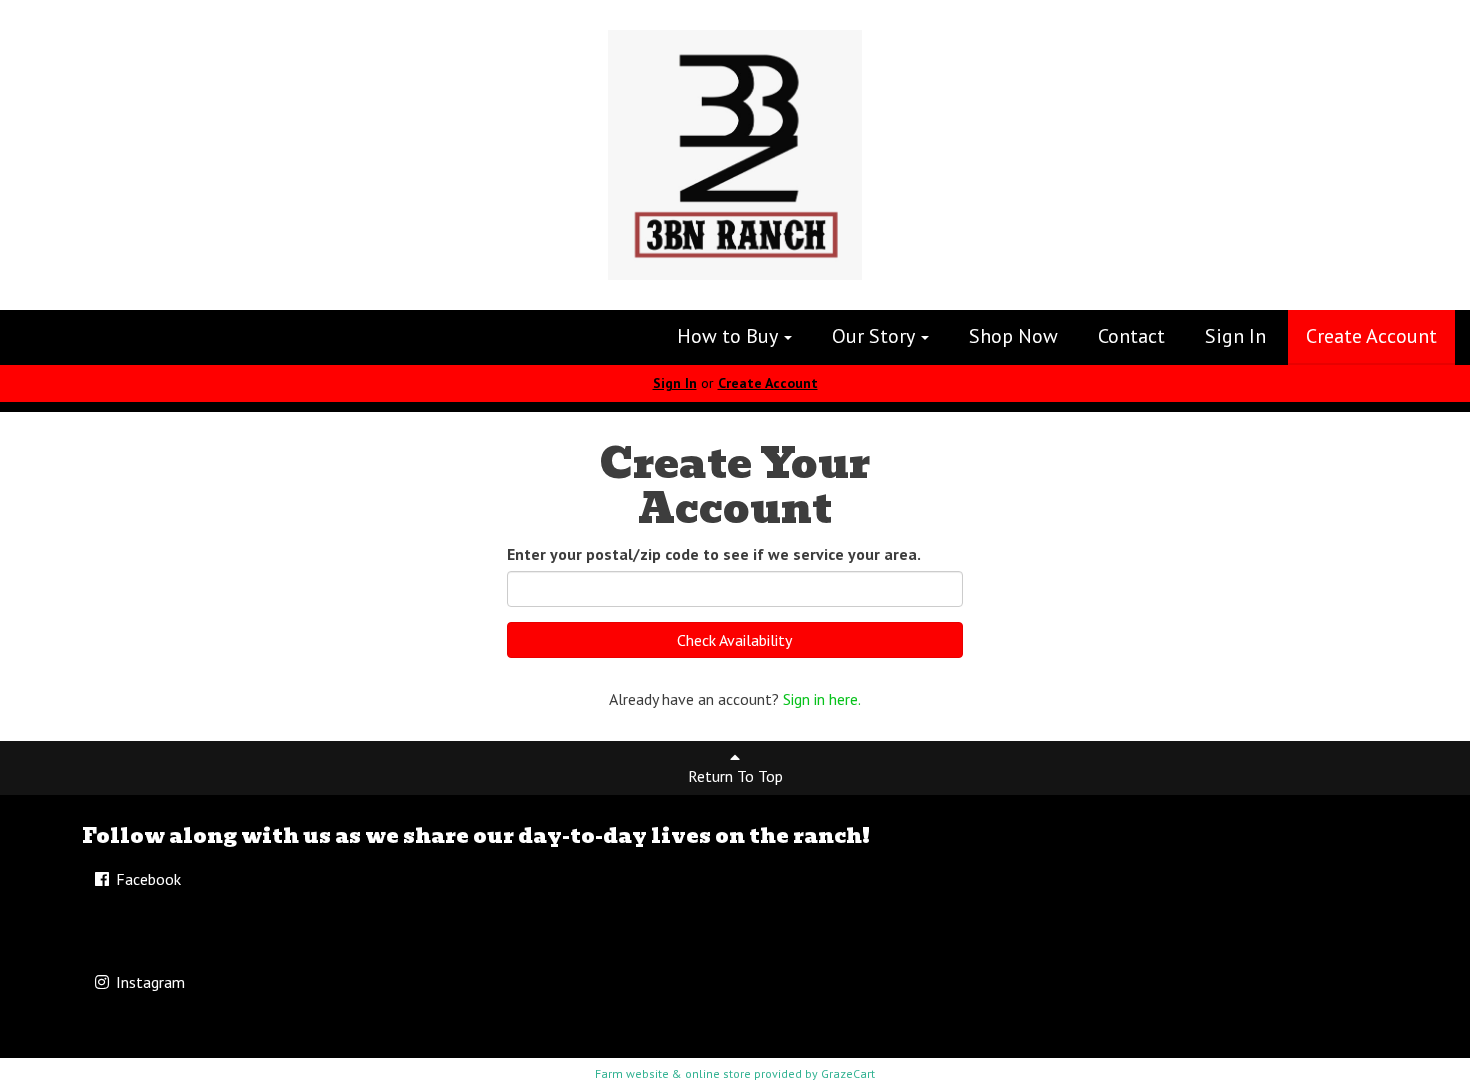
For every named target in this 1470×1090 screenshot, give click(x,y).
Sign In (1235, 336)
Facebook (146, 879)
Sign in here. (822, 699)
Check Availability (734, 640)
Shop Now (1013, 336)
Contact (1131, 336)
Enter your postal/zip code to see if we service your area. (714, 554)
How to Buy (729, 336)
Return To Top (735, 776)
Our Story (875, 336)
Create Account (1371, 336)
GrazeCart (848, 1073)
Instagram (148, 982)
